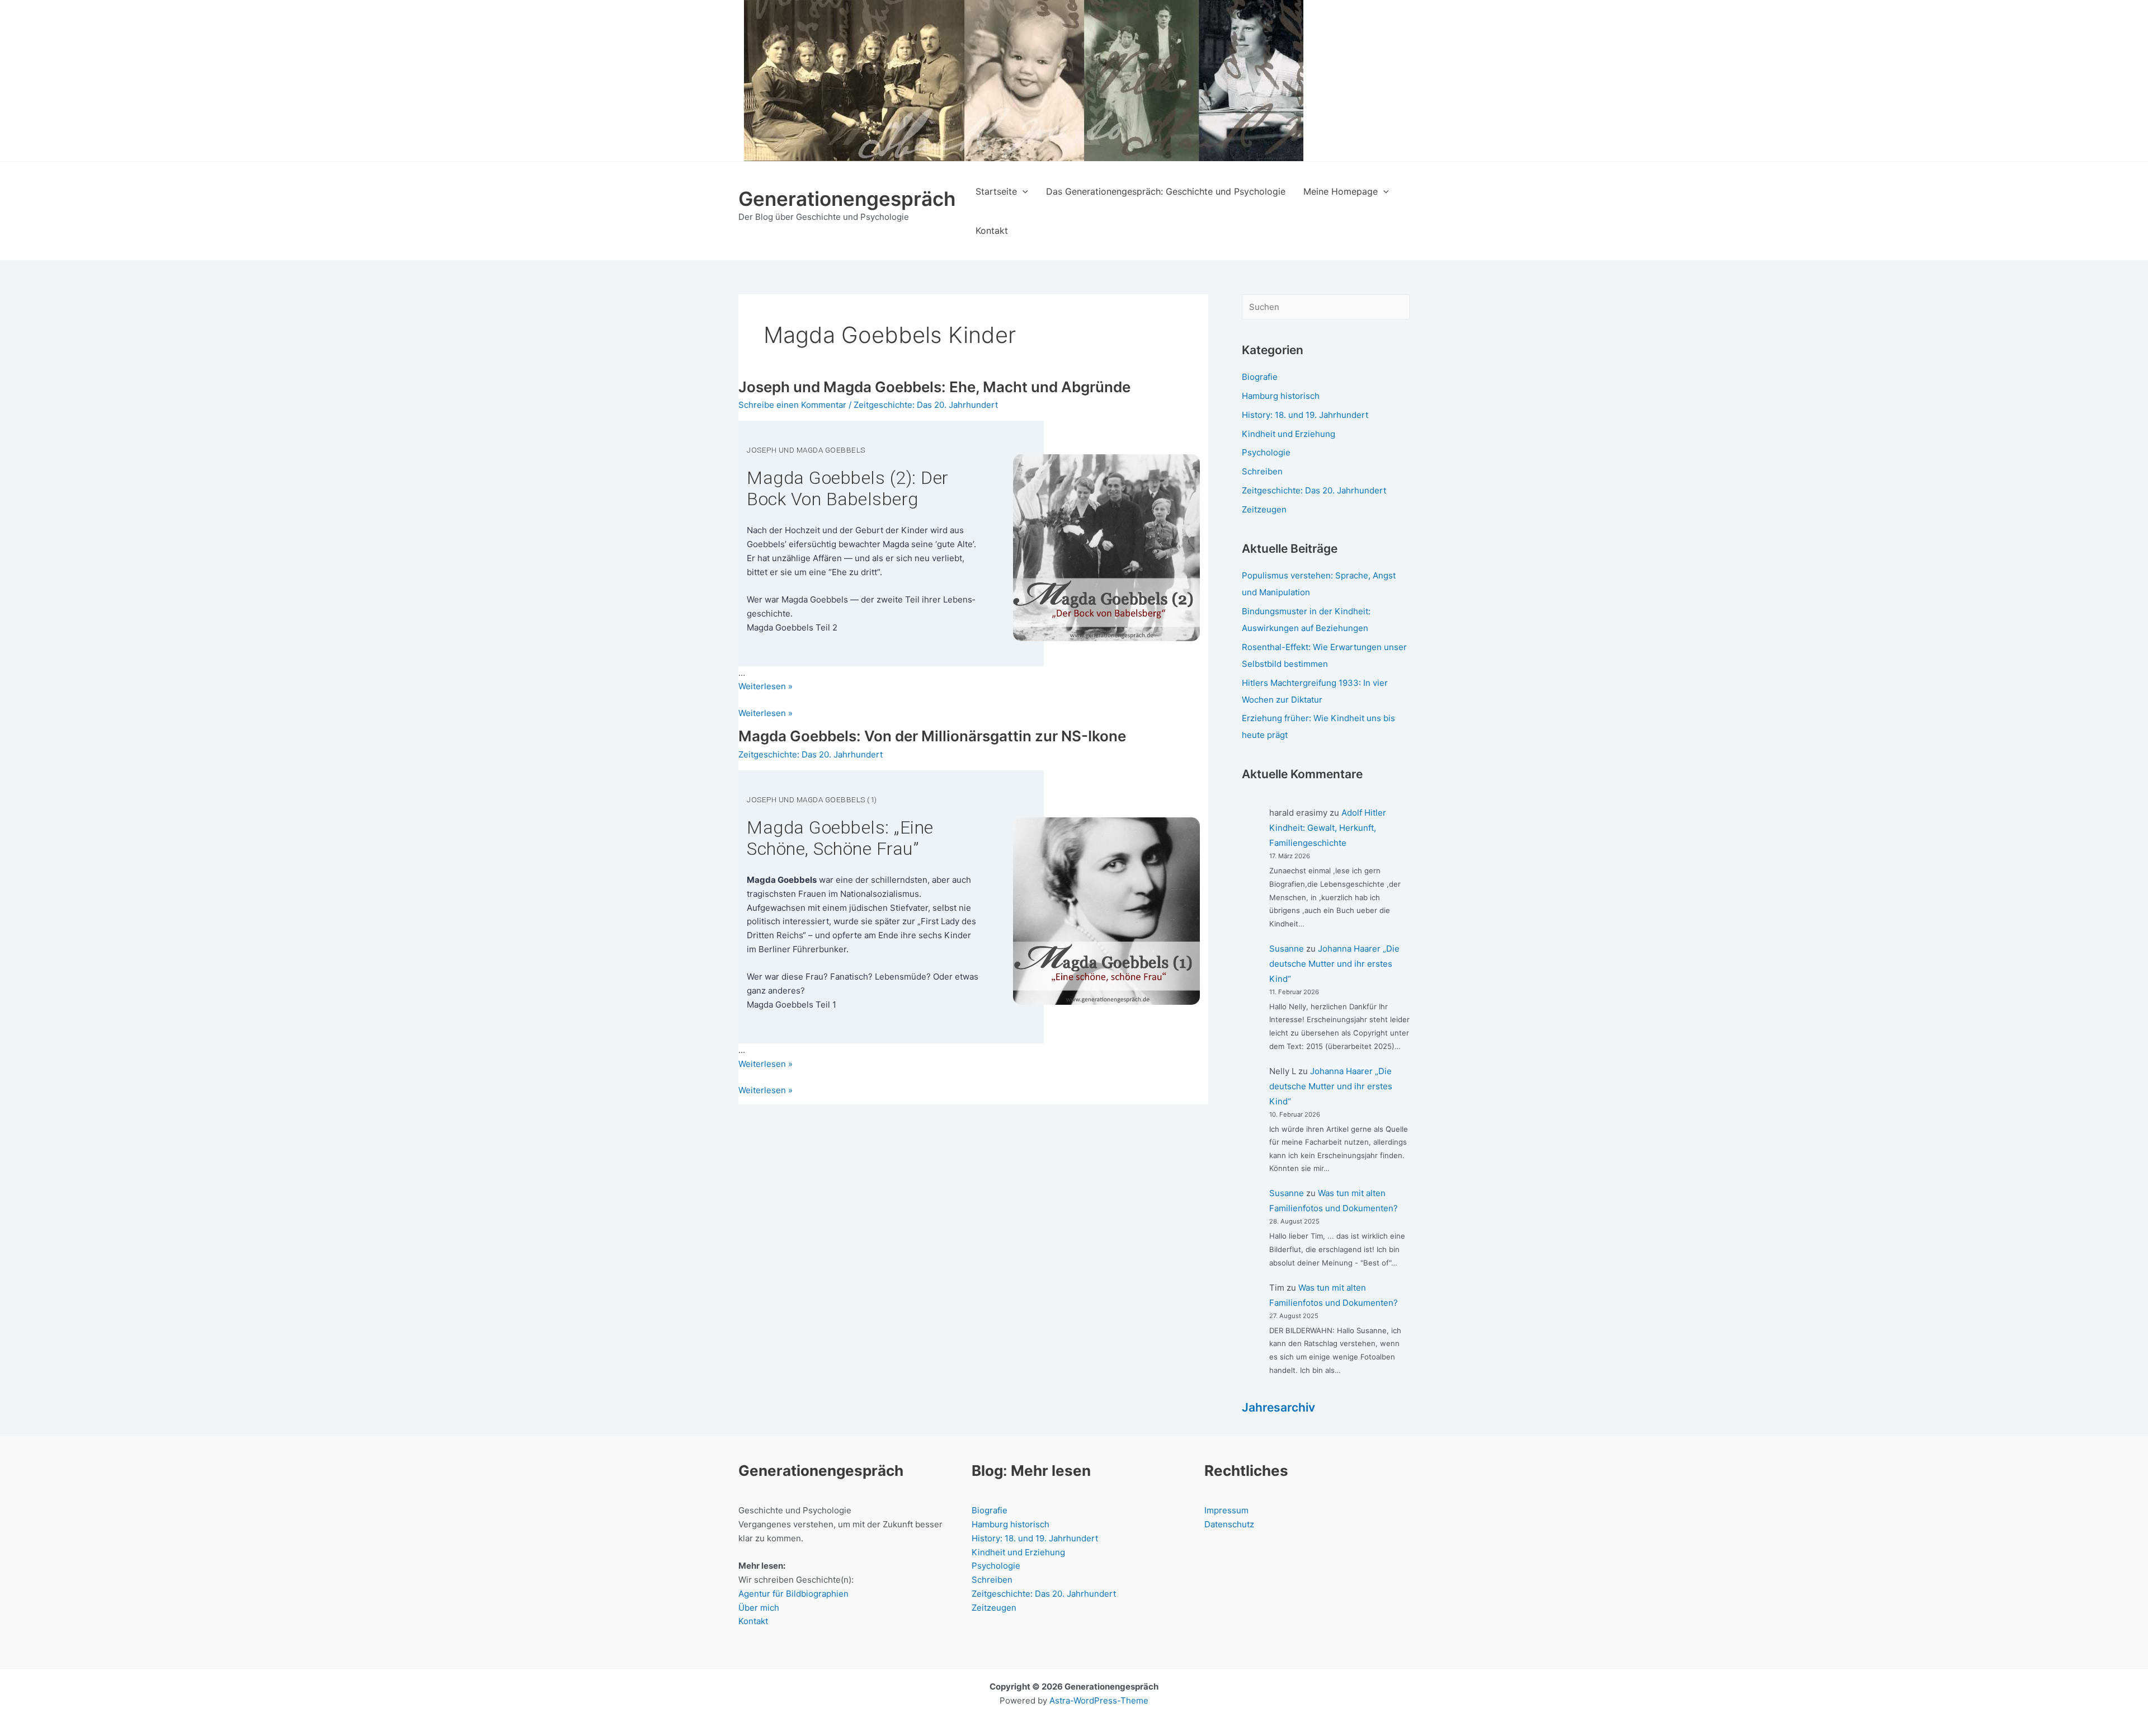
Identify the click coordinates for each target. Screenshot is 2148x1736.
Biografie (1260, 377)
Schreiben (1262, 471)
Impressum (1226, 1510)
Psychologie (1266, 452)
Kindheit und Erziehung (1289, 434)
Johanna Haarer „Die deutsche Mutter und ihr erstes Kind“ (1334, 964)
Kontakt (753, 1621)
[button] (1023, 191)
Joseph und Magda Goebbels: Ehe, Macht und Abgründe (934, 387)
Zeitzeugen (1264, 509)
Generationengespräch (847, 199)
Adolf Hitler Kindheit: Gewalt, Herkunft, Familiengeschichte (1328, 828)
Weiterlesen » (766, 714)
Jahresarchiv (1278, 1407)
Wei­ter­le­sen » (766, 686)
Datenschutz (1229, 1524)
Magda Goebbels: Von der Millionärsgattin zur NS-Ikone (932, 736)
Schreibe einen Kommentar (792, 405)
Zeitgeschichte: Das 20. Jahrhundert (926, 405)
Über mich (759, 1608)
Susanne (1287, 949)
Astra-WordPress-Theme (1099, 1700)
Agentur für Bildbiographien (793, 1594)
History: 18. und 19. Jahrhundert (1305, 415)
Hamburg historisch (1281, 396)
